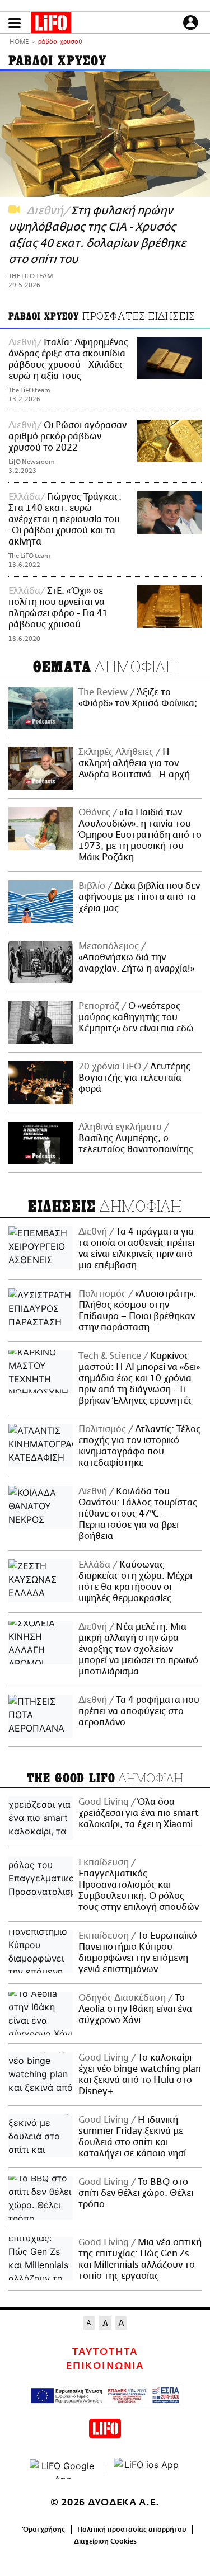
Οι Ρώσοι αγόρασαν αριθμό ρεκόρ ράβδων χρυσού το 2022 (67, 437)
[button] (15, 23)
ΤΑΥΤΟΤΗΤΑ (105, 2352)
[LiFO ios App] (147, 2469)
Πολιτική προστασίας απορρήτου (132, 2530)
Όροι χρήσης (44, 2530)
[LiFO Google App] (63, 2469)
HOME (19, 42)
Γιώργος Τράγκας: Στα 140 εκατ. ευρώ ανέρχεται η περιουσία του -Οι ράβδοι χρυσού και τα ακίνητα (65, 519)
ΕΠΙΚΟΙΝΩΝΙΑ (105, 2366)
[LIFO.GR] (51, 25)
